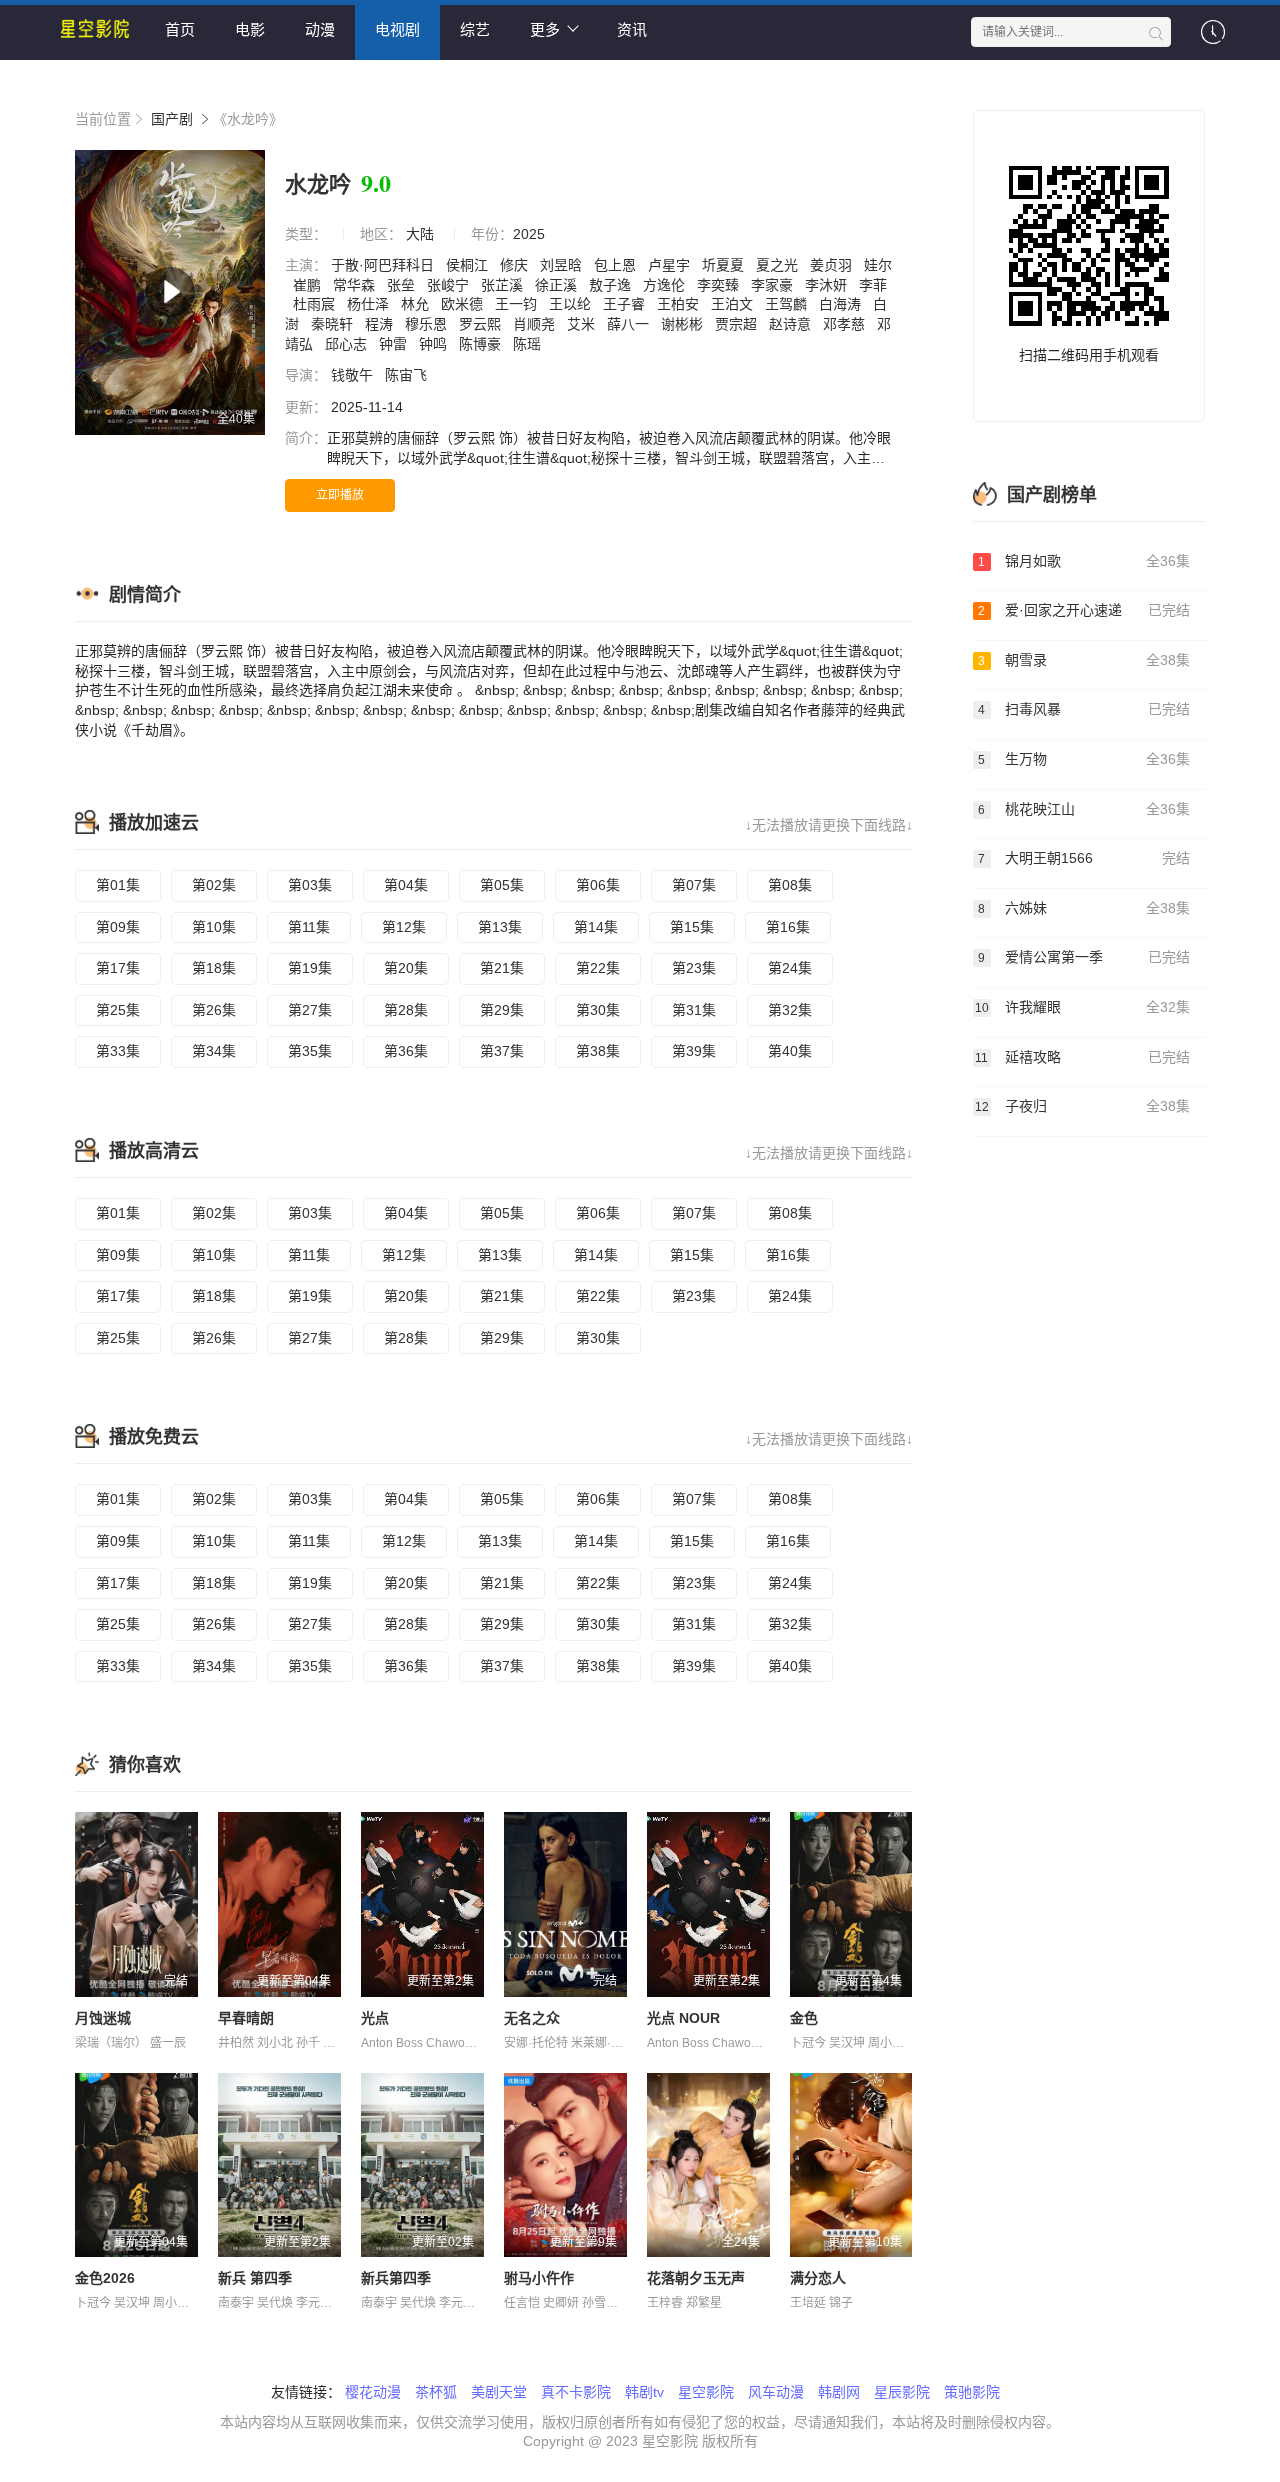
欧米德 (464, 304)
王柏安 (680, 304)
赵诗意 (792, 324)
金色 (804, 2018)
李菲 (873, 285)
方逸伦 (666, 285)
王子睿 (626, 304)
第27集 (310, 1010)
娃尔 (878, 265)
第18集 (214, 968)
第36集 (406, 1051)
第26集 (214, 1010)
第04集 (406, 885)
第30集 (598, 1010)
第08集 (790, 885)
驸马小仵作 (539, 2278)
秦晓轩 (334, 324)
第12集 (404, 927)
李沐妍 (828, 285)
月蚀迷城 (103, 2018)
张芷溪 (504, 285)
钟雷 (395, 344)
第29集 (502, 1010)
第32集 (790, 1010)
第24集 (790, 968)
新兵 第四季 (255, 2278)
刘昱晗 (563, 265)
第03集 (310, 885)
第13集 (500, 927)
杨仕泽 (370, 304)
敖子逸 (612, 285)
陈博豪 (482, 344)
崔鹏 (309, 285)
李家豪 (774, 285)
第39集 (694, 1051)
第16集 (788, 927)
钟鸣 (435, 344)
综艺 (475, 29)
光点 (375, 2018)
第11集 (309, 927)
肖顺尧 (536, 324)
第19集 (310, 968)
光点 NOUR (683, 2018)
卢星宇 (671, 265)
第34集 (214, 1051)
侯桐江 (469, 265)
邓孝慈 (846, 324)
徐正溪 (558, 285)
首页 (180, 29)
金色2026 (105, 2278)
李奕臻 (720, 285)
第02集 (214, 885)
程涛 (381, 324)
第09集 (118, 927)
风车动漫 (776, 2392)
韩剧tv (644, 2392)
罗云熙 (482, 324)
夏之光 (779, 265)
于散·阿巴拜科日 (384, 265)
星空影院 (706, 2392)
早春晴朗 (246, 2018)
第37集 (502, 1051)
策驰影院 (972, 2392)
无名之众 (532, 2018)
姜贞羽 (833, 265)
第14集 (596, 927)
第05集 (502, 885)
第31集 (694, 1010)
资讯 (632, 29)
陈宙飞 (408, 375)
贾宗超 (738, 324)
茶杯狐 (436, 2392)
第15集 (692, 927)
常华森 (356, 285)
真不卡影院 (576, 2392)
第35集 (310, 1051)
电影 (250, 29)
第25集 (118, 1010)
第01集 (118, 885)
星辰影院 (902, 2392)
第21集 (502, 968)
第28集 (406, 1010)
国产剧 (172, 119)
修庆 (516, 265)
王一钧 (518, 304)
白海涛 (842, 304)
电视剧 (397, 29)
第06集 (598, 885)
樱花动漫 (373, 2392)
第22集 (598, 968)
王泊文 (734, 304)
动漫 (320, 29)
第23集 (694, 968)
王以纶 (572, 304)
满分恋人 (818, 2278)
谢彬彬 (684, 324)
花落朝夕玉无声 (696, 2278)
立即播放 (340, 495)
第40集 (790, 1051)
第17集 (118, 968)
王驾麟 (788, 304)
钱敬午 (354, 375)
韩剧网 (839, 2392)
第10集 (214, 927)
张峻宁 (450, 285)
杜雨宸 (316, 304)
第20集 (406, 968)
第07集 (694, 885)
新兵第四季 (396, 2278)
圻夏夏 (725, 265)
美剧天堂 (499, 2392)
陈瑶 (529, 344)
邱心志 (348, 344)
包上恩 (617, 265)
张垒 (403, 285)
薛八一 (630, 324)
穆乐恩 (428, 324)
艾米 (583, 324)
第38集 (598, 1051)
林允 (417, 304)
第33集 (118, 1051)
